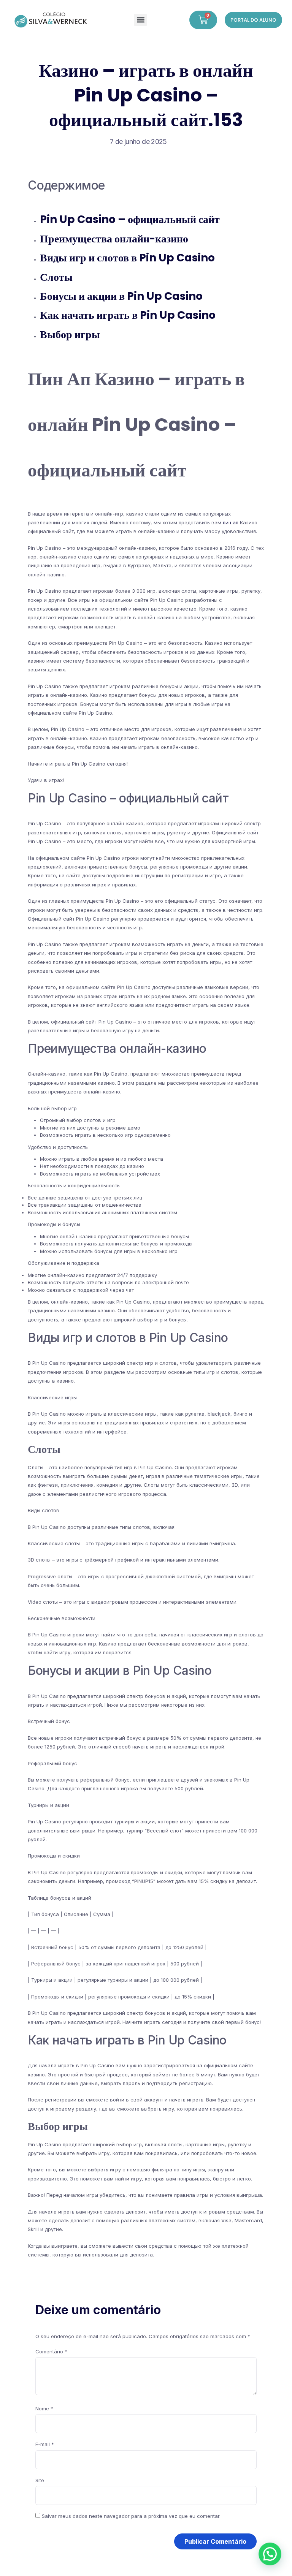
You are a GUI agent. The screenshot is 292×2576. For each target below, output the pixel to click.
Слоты (56, 277)
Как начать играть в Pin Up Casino (128, 315)
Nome (44, 2408)
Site (40, 2480)
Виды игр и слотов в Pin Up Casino (127, 258)
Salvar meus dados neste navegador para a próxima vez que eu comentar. (131, 2516)
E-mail (45, 2444)
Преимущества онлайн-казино (114, 239)
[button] (140, 20)
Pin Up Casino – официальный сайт (130, 219)
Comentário (51, 2351)
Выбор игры (70, 335)
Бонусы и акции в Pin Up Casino (121, 296)
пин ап (231, 522)
